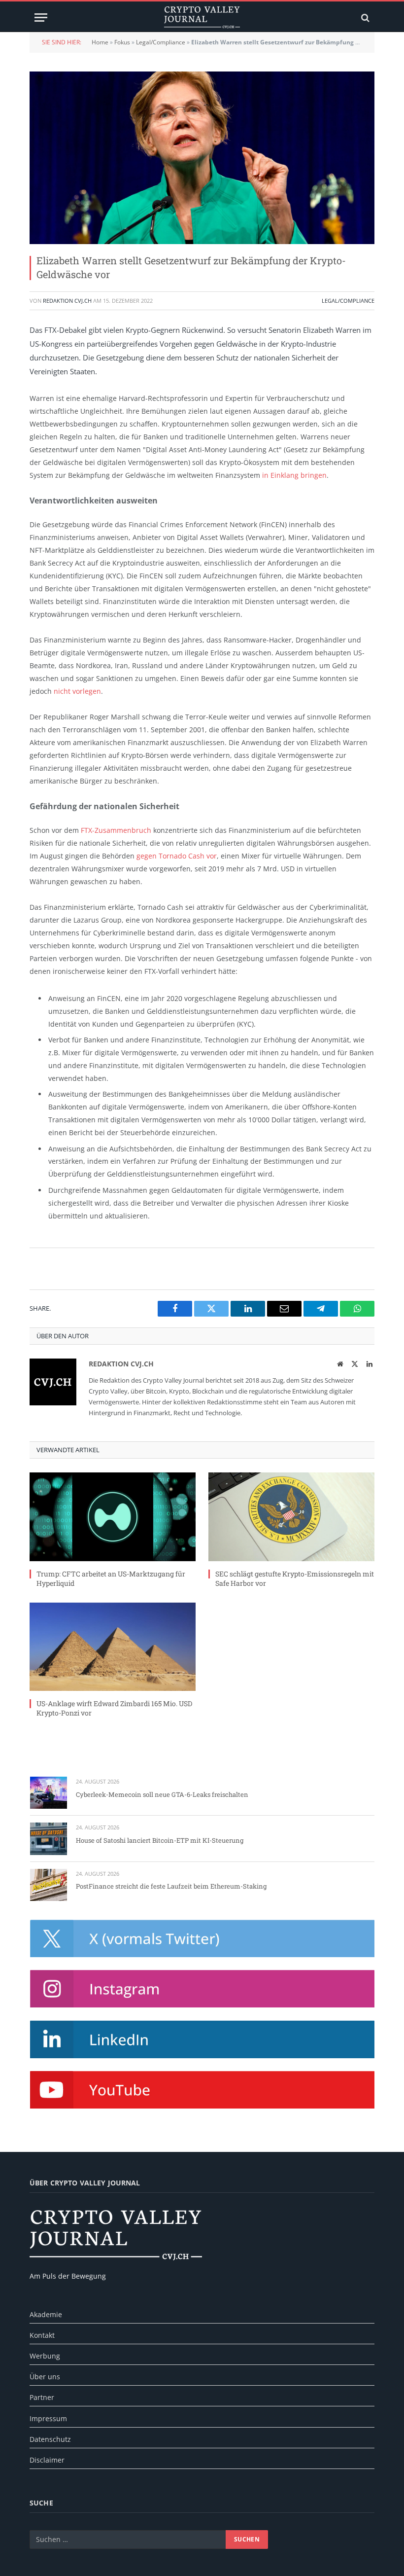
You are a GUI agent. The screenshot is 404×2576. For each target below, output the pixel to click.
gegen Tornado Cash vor (177, 856)
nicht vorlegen (77, 691)
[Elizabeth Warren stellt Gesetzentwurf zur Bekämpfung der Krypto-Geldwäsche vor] (202, 158)
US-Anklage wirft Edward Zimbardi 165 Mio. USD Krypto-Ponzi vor (114, 1708)
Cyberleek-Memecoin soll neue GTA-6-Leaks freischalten (162, 1794)
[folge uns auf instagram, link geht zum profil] (202, 1989)
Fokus (122, 42)
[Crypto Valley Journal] (202, 18)
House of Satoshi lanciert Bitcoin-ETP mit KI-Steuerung (160, 1840)
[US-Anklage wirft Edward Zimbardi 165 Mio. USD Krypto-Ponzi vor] (113, 1647)
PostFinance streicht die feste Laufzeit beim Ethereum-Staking (171, 1886)
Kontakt (42, 2335)
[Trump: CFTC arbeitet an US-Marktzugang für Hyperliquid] (113, 1517)
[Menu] (41, 18)
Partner (42, 2397)
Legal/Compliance (161, 42)
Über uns (45, 2377)
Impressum (48, 2418)
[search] (364, 18)
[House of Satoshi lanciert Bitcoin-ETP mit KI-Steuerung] (49, 1839)
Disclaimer (47, 2460)
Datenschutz (50, 2439)
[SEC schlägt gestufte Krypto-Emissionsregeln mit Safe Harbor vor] (291, 1517)
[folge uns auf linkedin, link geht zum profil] (202, 2039)
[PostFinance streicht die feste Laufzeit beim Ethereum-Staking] (49, 1885)
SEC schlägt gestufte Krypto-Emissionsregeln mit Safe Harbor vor (295, 1578)
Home (100, 42)
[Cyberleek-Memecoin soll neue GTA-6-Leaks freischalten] (49, 1793)
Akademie (46, 2314)
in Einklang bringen (294, 475)
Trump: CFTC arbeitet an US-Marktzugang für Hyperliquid (111, 1578)
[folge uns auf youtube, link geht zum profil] (202, 2090)
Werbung (45, 2356)
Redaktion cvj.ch (67, 301)
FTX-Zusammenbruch (116, 830)
